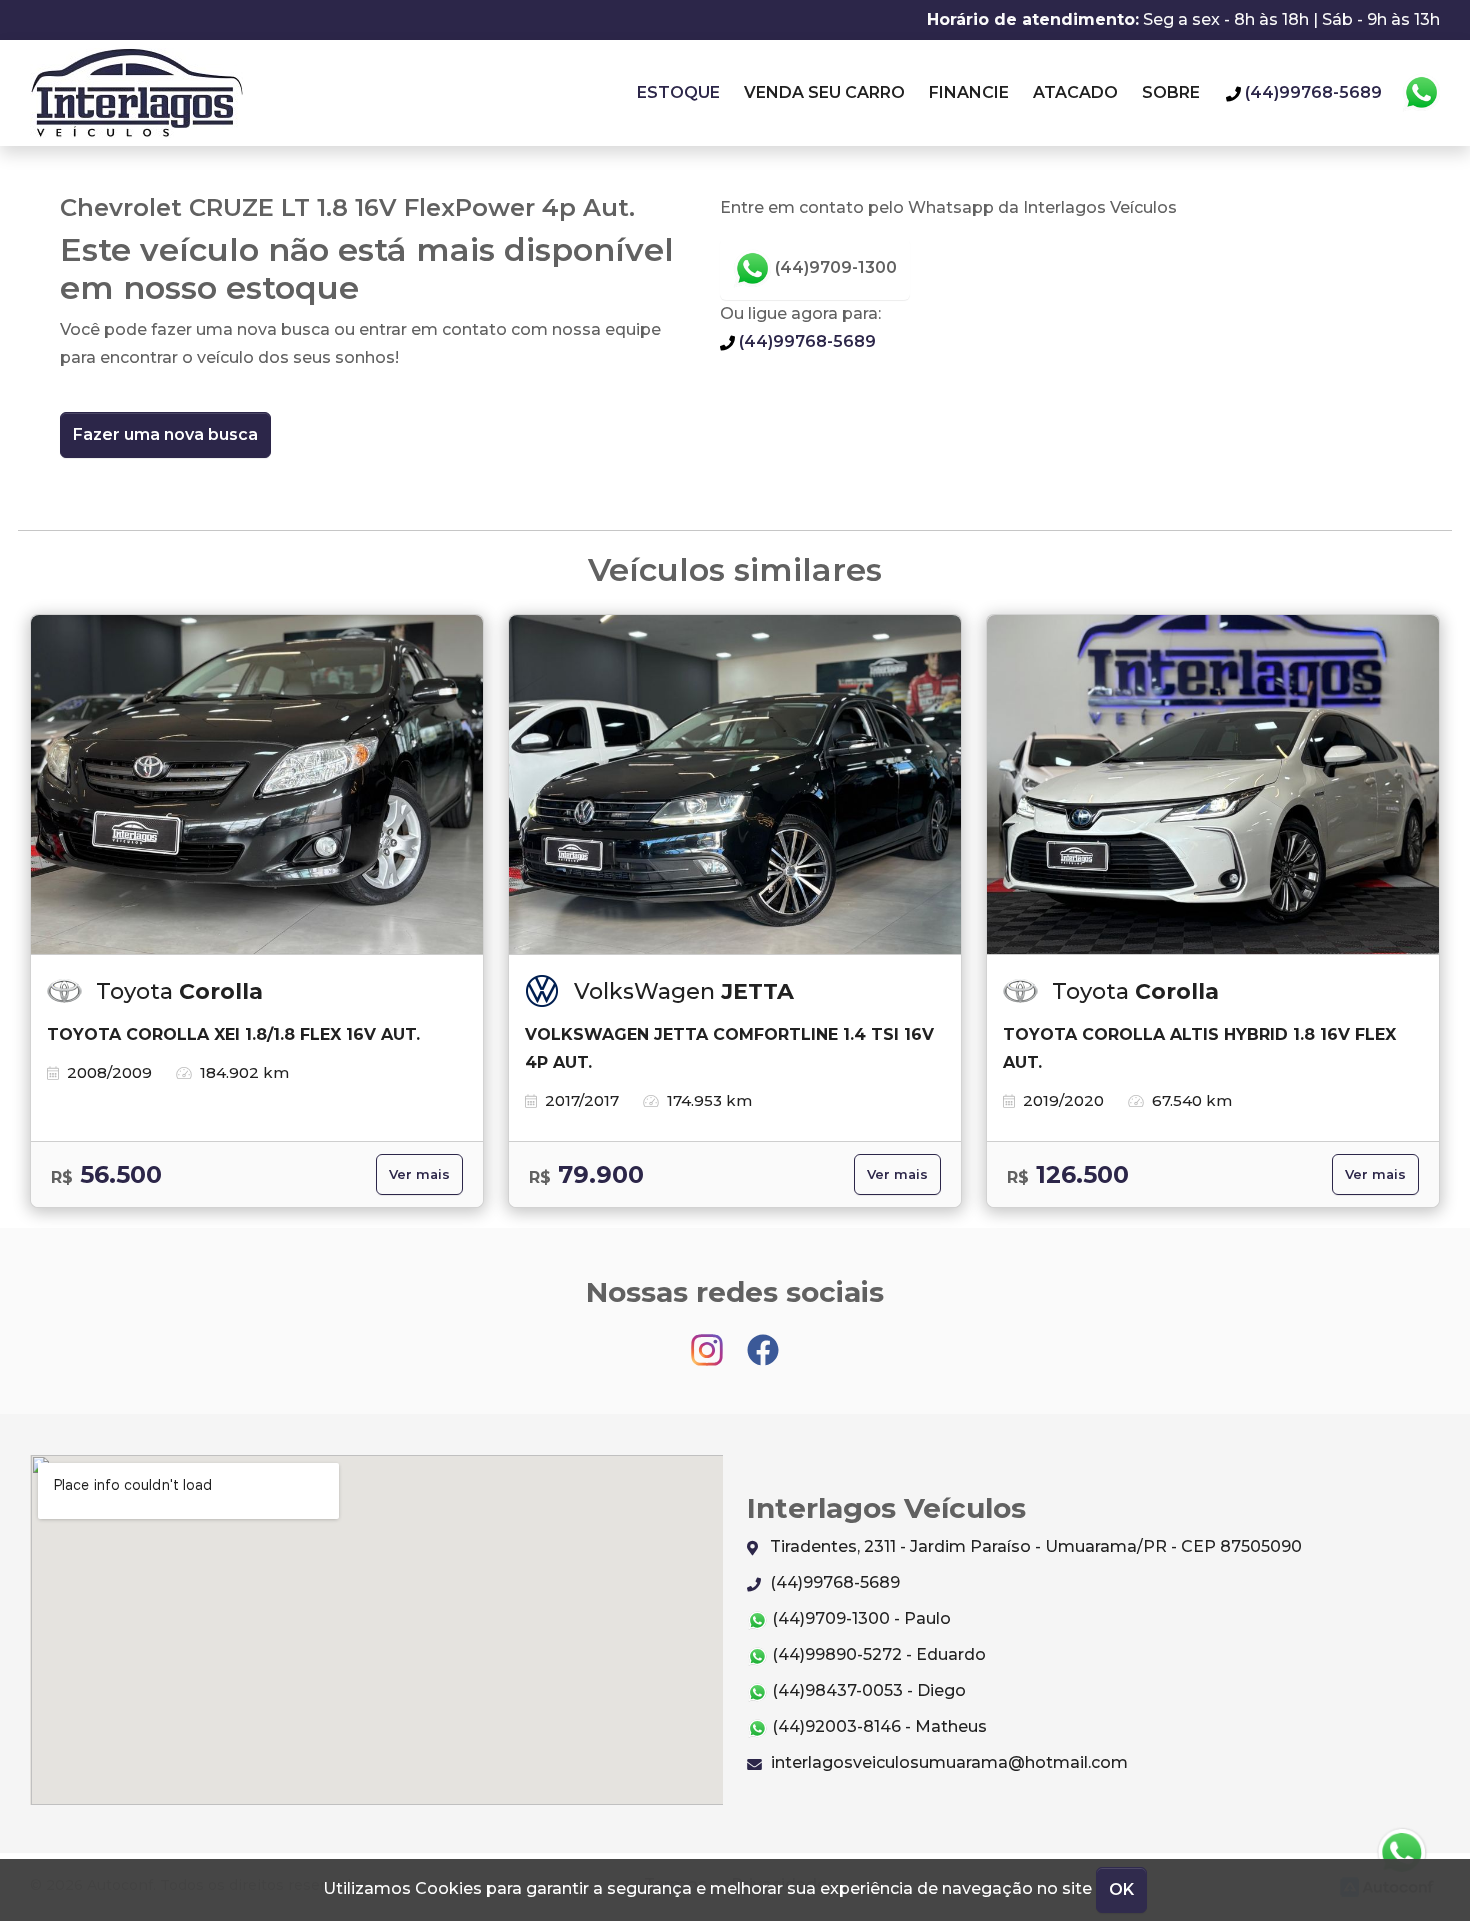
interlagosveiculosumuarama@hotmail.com (947, 1762)
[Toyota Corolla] (257, 785)
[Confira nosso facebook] (763, 1340)
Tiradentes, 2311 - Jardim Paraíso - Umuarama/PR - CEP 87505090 (1034, 1546)
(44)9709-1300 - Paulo (859, 1618)
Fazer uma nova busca (165, 434)
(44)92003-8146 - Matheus (877, 1726)
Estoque (678, 92)
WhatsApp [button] (1421, 93)
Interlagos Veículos (136, 93)
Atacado (1075, 92)
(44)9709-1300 (834, 267)
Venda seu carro (824, 92)
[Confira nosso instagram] (709, 1340)
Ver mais (419, 1174)
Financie (969, 92)
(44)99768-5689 (805, 341)
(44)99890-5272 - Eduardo (877, 1654)
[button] (1402, 1853)
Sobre (1171, 92)
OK (1121, 1889)
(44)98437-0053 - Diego (867, 1690)
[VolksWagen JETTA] (735, 785)
